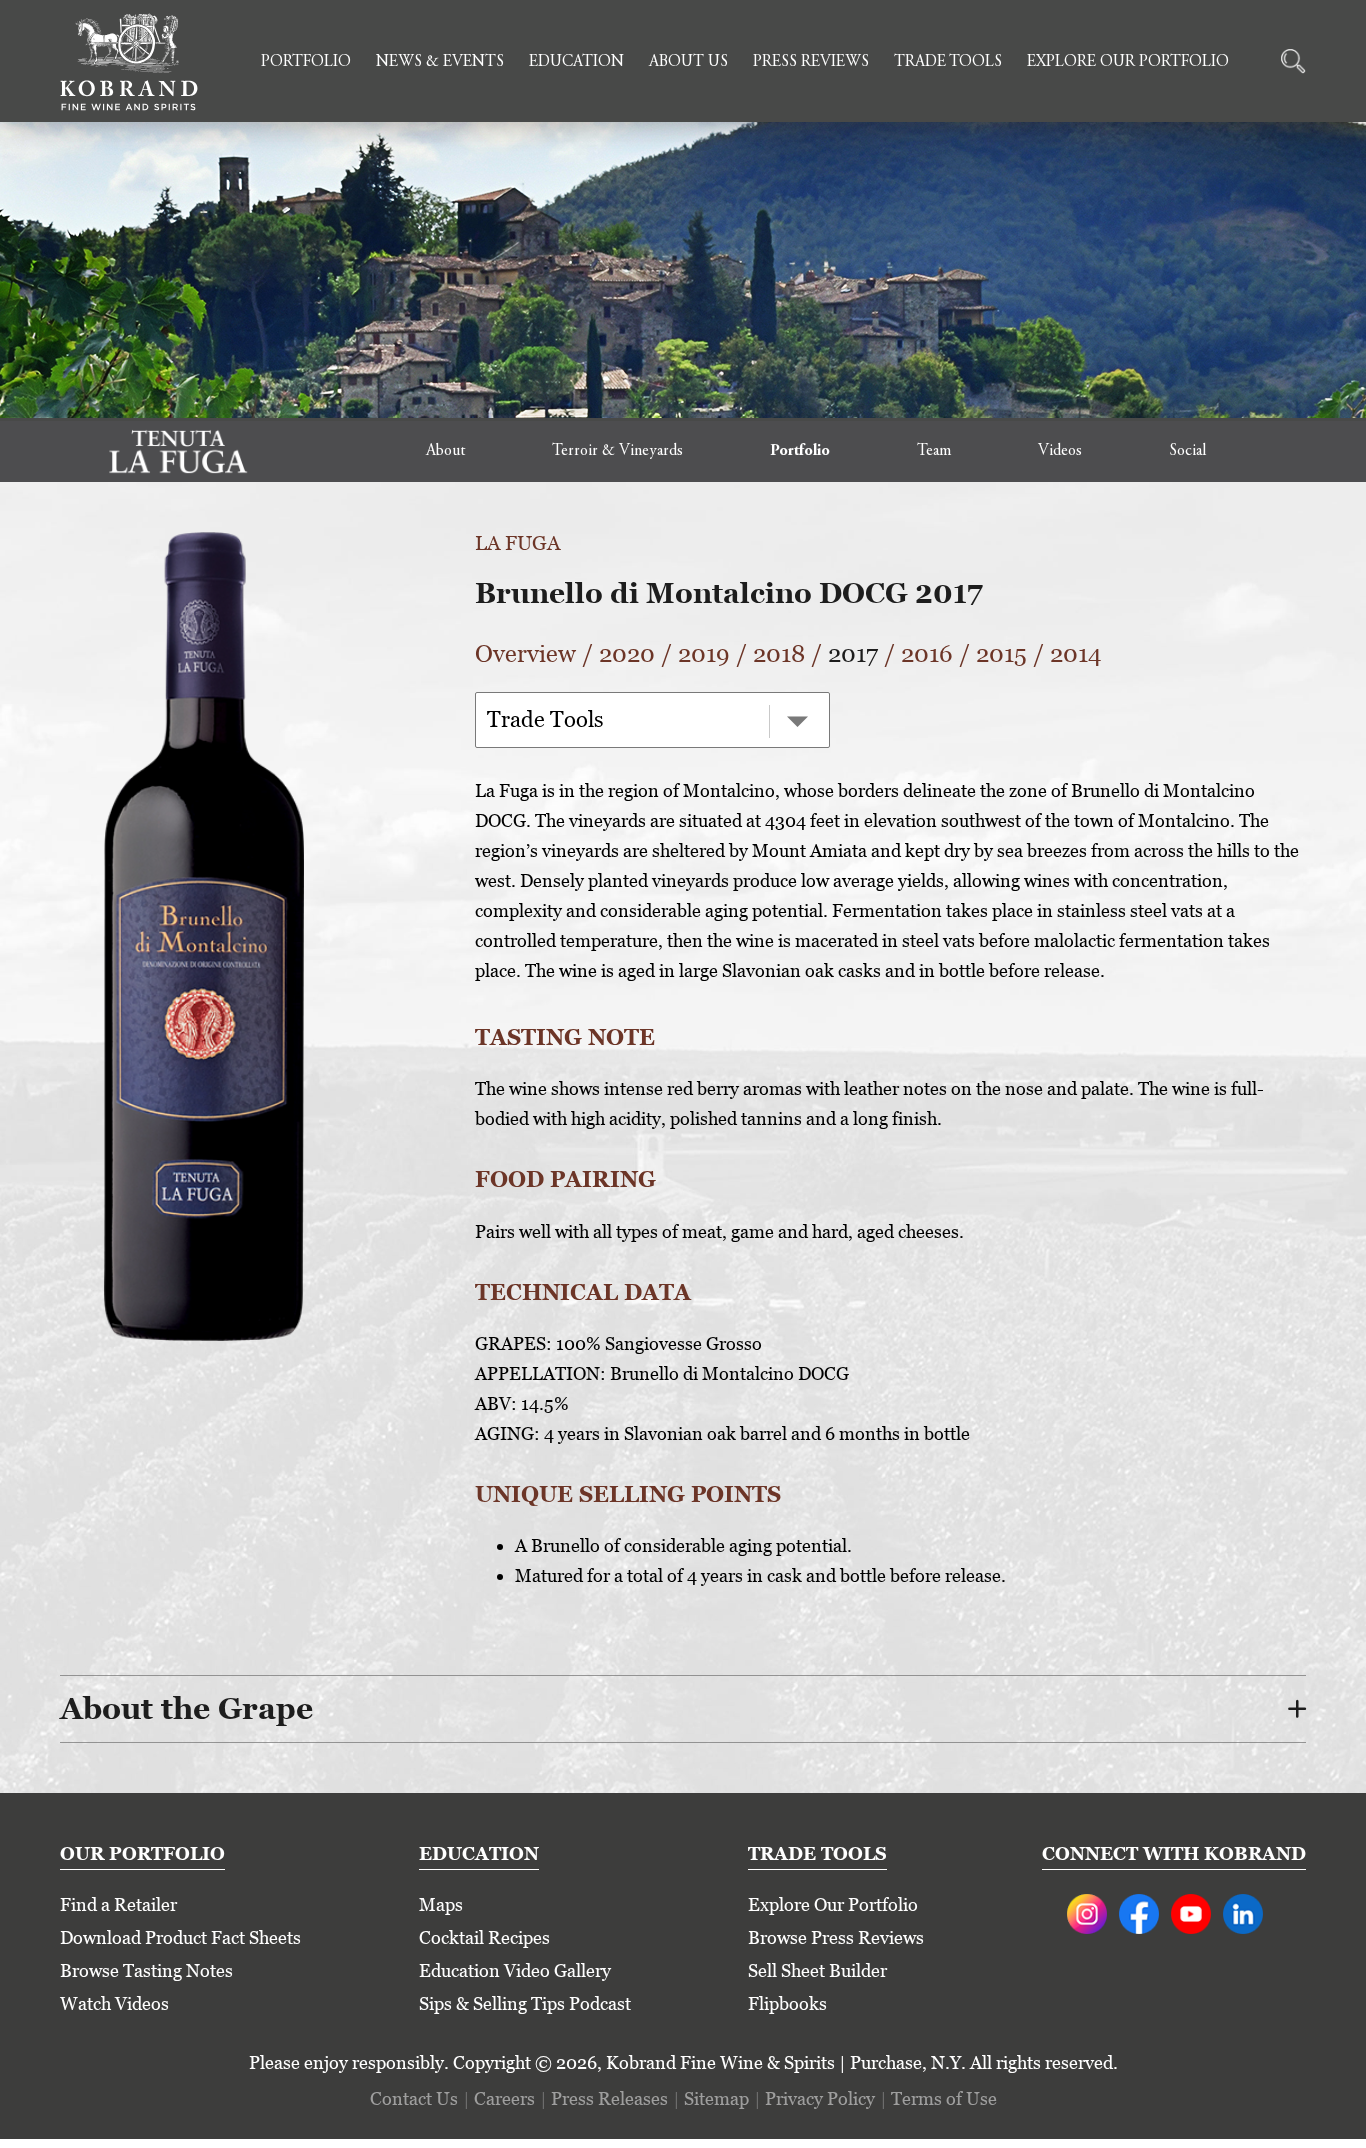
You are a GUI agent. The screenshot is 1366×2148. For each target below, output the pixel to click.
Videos (1060, 451)
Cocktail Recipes (484, 1937)
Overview (525, 653)
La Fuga (517, 543)
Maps (441, 1904)
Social (1187, 451)
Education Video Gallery (515, 1970)
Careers (504, 2098)
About (445, 451)
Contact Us (414, 2098)
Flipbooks (787, 2003)
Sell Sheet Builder (817, 1970)
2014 (1076, 653)
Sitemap (716, 2098)
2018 (779, 653)
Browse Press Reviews (836, 1937)
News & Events (440, 62)
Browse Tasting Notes (146, 1970)
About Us (688, 62)
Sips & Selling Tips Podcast (525, 2003)
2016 (927, 653)
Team (934, 451)
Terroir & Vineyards (617, 451)
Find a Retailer (118, 1904)
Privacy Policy (820, 2098)
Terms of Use (944, 2098)
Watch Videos (114, 2003)
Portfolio (306, 62)
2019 (704, 653)
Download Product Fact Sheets (180, 1937)
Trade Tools (948, 62)
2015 (1001, 653)
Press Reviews (811, 62)
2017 (853, 653)
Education (576, 62)
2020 (627, 653)
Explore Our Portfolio (1128, 62)
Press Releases (609, 2098)
